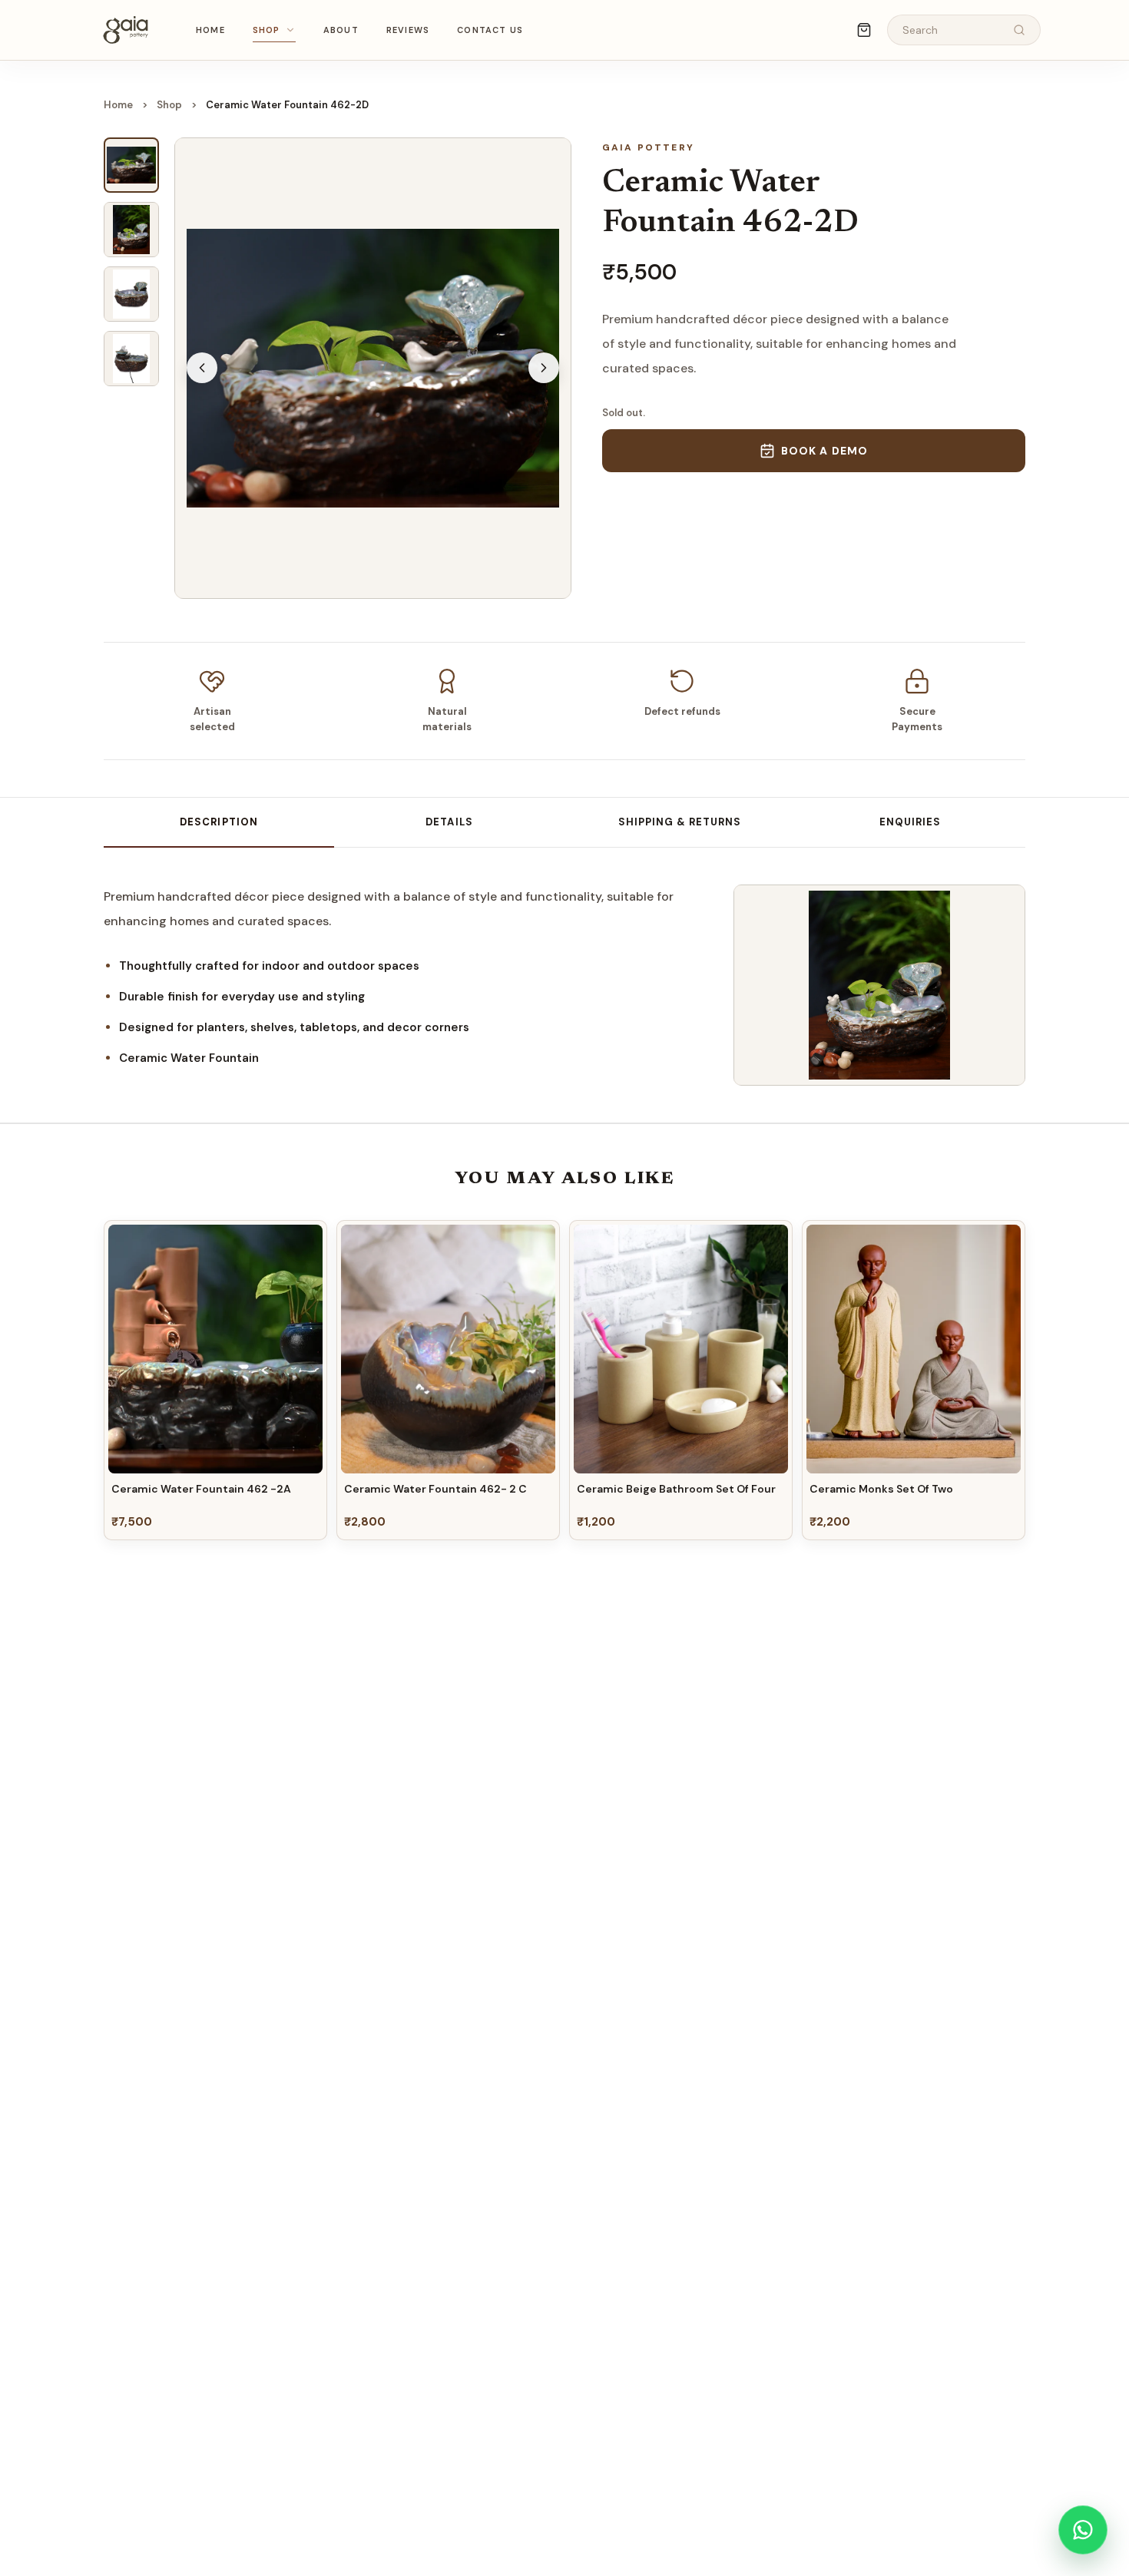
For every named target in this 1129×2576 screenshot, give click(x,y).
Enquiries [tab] (910, 822)
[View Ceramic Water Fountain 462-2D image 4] (131, 359)
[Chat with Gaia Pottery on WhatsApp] (1083, 2530)
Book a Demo (824, 451)
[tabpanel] (403, 977)
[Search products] (1019, 30)
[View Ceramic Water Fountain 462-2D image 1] (131, 165)
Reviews (408, 30)
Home (210, 30)
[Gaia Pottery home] (125, 30)
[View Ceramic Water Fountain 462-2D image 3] (131, 294)
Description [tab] (219, 822)
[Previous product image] (202, 368)
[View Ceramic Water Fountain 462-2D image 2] (131, 230)
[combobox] (952, 30)
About (341, 30)
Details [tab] (449, 822)
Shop (267, 30)
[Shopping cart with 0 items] (864, 30)
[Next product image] (544, 368)
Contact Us (490, 30)
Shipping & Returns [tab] (680, 822)
